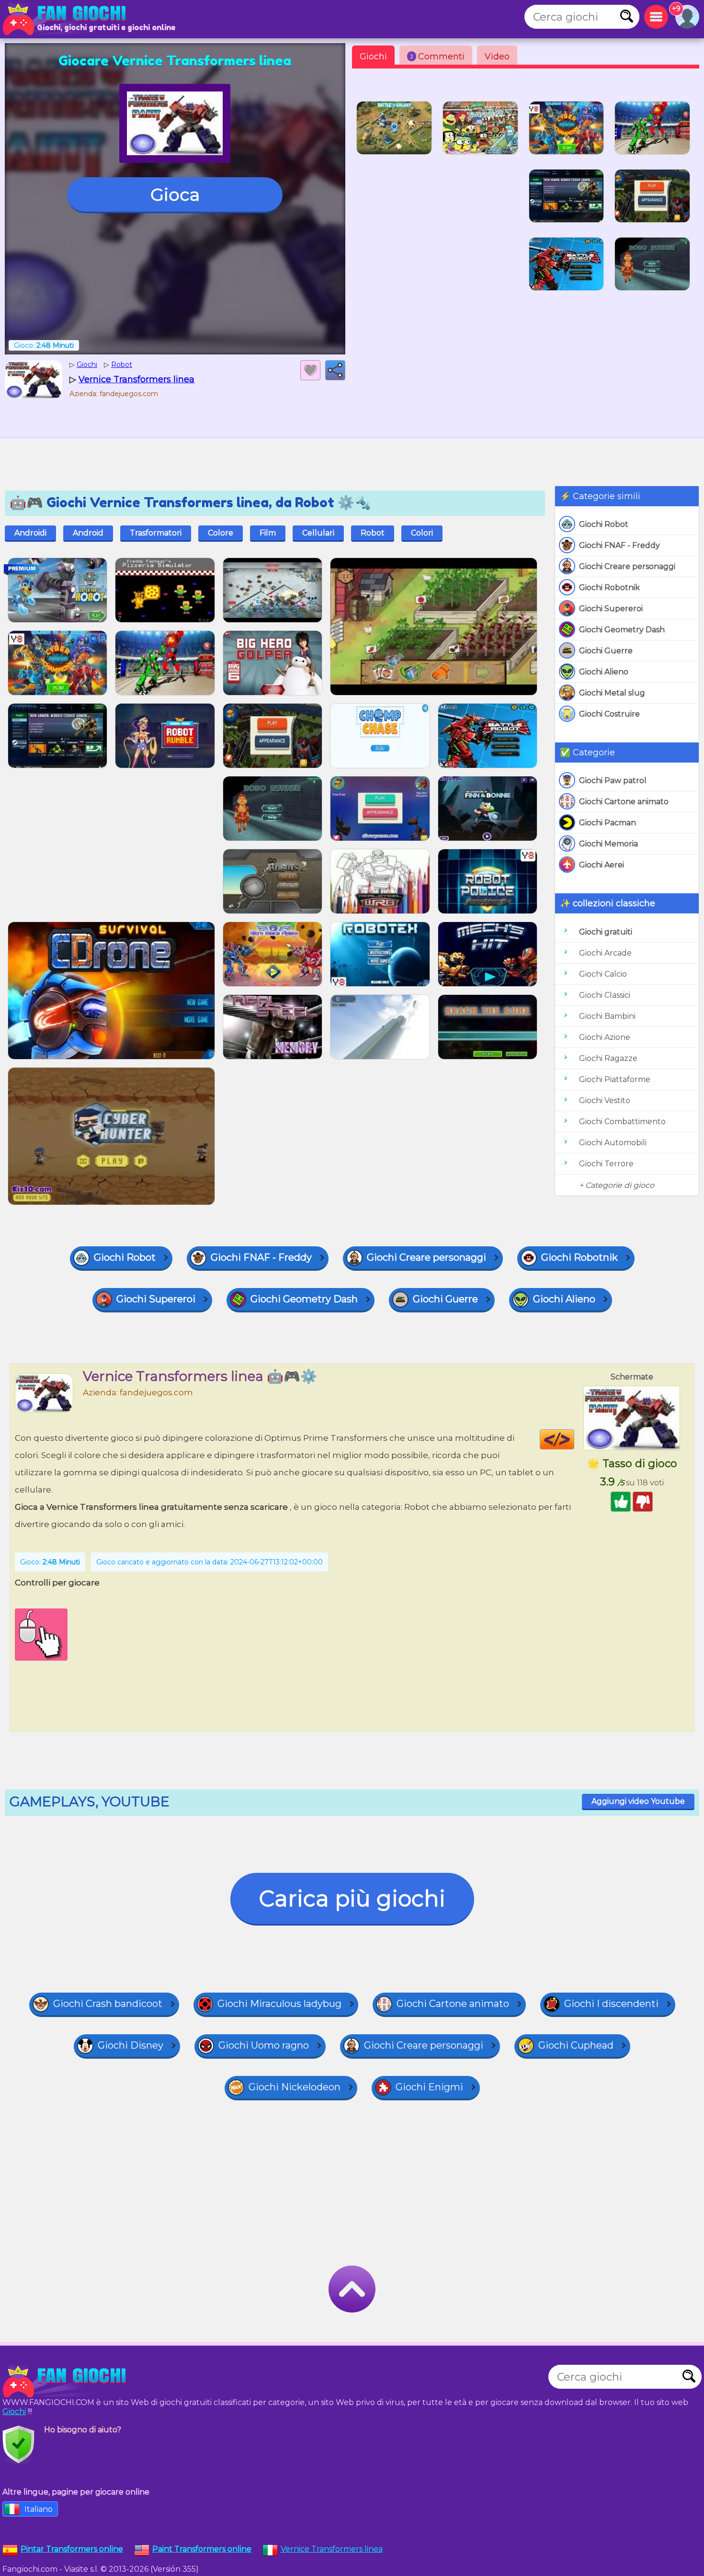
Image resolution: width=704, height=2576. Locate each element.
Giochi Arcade (605, 953)
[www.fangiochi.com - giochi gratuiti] (67, 2382)
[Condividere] (335, 370)
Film (268, 533)
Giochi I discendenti (611, 2004)
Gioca (175, 194)
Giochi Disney (131, 2045)
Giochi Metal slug (612, 693)
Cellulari (318, 533)
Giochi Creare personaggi (627, 566)
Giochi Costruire (609, 714)
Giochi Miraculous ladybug (279, 2004)
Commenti (437, 57)
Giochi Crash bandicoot (108, 2004)
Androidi (30, 533)
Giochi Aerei (602, 865)
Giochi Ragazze (608, 1058)
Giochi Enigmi (429, 2087)
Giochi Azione (605, 1037)
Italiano (39, 2509)
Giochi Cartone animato (624, 802)
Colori (422, 533)
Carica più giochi (352, 1898)
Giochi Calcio (603, 974)
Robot (373, 533)
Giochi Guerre (606, 651)
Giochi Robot (604, 524)
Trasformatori (156, 533)
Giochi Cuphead (576, 2045)
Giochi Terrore (606, 1164)
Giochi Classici (605, 995)
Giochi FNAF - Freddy (619, 545)
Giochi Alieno (604, 672)
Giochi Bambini (607, 1016)
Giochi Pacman (607, 823)
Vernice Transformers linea (332, 2549)
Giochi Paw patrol (613, 781)
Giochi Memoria (608, 844)
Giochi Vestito (605, 1100)
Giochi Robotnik (609, 587)
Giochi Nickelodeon (295, 2087)
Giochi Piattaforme (615, 1079)
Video (497, 57)
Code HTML (574, 1439)
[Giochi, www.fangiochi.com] (67, 19)
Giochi (373, 57)
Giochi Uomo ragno (264, 2045)
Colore (221, 533)
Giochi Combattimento (622, 1122)
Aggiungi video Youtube (638, 1801)
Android (88, 533)
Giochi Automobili (613, 1143)
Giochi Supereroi (611, 609)
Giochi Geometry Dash (622, 630)
